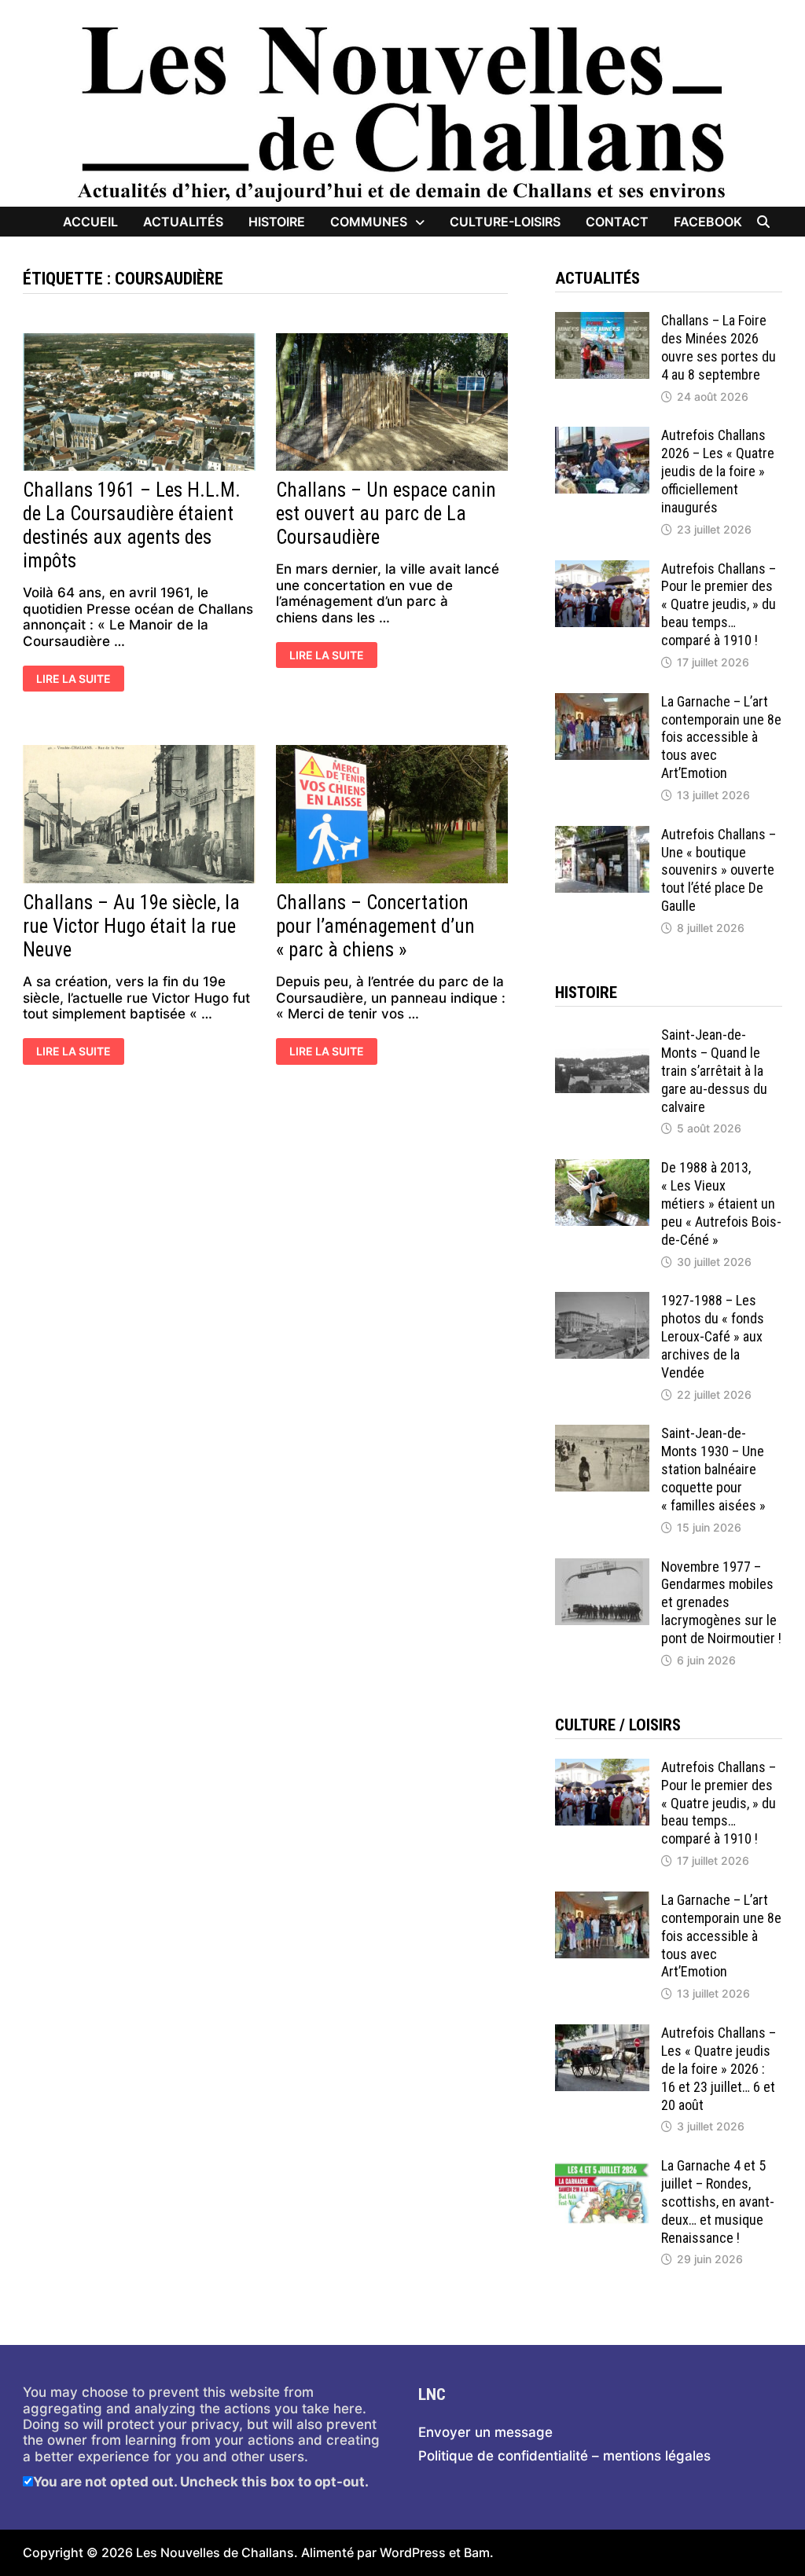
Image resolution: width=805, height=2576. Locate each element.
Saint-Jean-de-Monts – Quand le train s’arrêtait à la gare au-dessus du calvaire (714, 1070)
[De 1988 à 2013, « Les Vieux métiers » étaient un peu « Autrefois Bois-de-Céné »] (602, 1167)
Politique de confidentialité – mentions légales (564, 2456)
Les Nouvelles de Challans (215, 2552)
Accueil (90, 222)
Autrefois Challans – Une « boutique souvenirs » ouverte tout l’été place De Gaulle (719, 870)
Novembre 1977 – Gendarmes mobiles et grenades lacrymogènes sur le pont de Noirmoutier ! (721, 1602)
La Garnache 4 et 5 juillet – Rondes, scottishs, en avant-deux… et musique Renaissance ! (718, 2201)
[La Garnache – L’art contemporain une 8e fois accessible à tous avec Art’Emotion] (602, 701)
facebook (708, 222)
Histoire (277, 222)
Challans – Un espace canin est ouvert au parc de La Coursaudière (386, 514)
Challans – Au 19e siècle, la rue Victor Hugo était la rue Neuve (131, 926)
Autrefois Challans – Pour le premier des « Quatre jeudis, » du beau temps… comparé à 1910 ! (719, 604)
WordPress (413, 2552)
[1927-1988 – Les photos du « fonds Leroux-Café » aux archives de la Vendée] (602, 1300)
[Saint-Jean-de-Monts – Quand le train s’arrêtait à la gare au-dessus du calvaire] (602, 1034)
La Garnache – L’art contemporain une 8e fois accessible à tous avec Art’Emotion (721, 737)
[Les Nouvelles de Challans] (402, 112)
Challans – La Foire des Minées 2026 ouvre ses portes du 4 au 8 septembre (719, 347)
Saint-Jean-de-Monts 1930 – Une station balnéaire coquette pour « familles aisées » (713, 1469)
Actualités (183, 222)
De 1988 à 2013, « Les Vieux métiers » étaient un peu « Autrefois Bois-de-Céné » (721, 1203)
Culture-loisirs (505, 222)
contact (617, 222)
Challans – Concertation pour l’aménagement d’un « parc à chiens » (375, 926)
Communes (369, 222)
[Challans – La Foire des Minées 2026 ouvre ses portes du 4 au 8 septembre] (602, 320)
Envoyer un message (485, 2432)
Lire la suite (79, 680)
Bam (477, 2552)
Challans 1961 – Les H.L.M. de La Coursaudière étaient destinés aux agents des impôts (132, 525)
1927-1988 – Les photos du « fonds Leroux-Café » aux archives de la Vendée (713, 1336)
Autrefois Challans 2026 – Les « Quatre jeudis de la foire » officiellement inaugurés (718, 471)
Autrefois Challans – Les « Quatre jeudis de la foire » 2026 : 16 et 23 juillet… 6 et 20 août (719, 2068)
